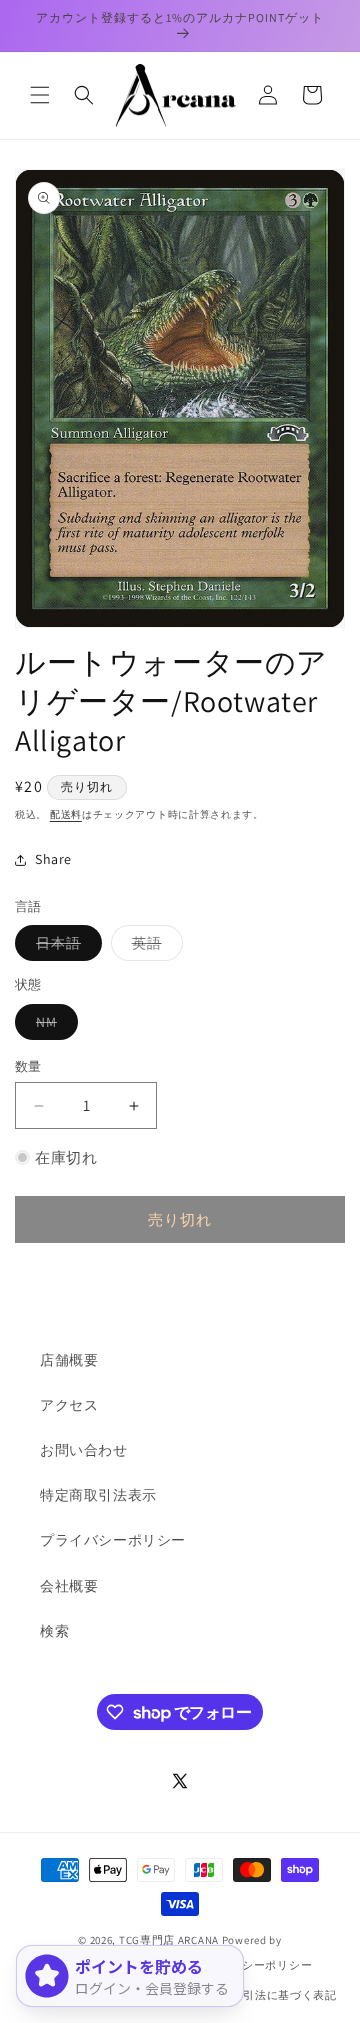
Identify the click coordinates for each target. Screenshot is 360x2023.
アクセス (69, 1405)
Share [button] (53, 859)
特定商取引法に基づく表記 (266, 1995)
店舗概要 (69, 1360)
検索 (54, 1631)
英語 (154, 947)
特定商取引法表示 (98, 1495)
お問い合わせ (84, 1450)
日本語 (65, 947)
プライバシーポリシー (113, 1540)
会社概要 (69, 1586)
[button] (40, 95)
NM (53, 1026)
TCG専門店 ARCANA (169, 1940)
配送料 (66, 814)
